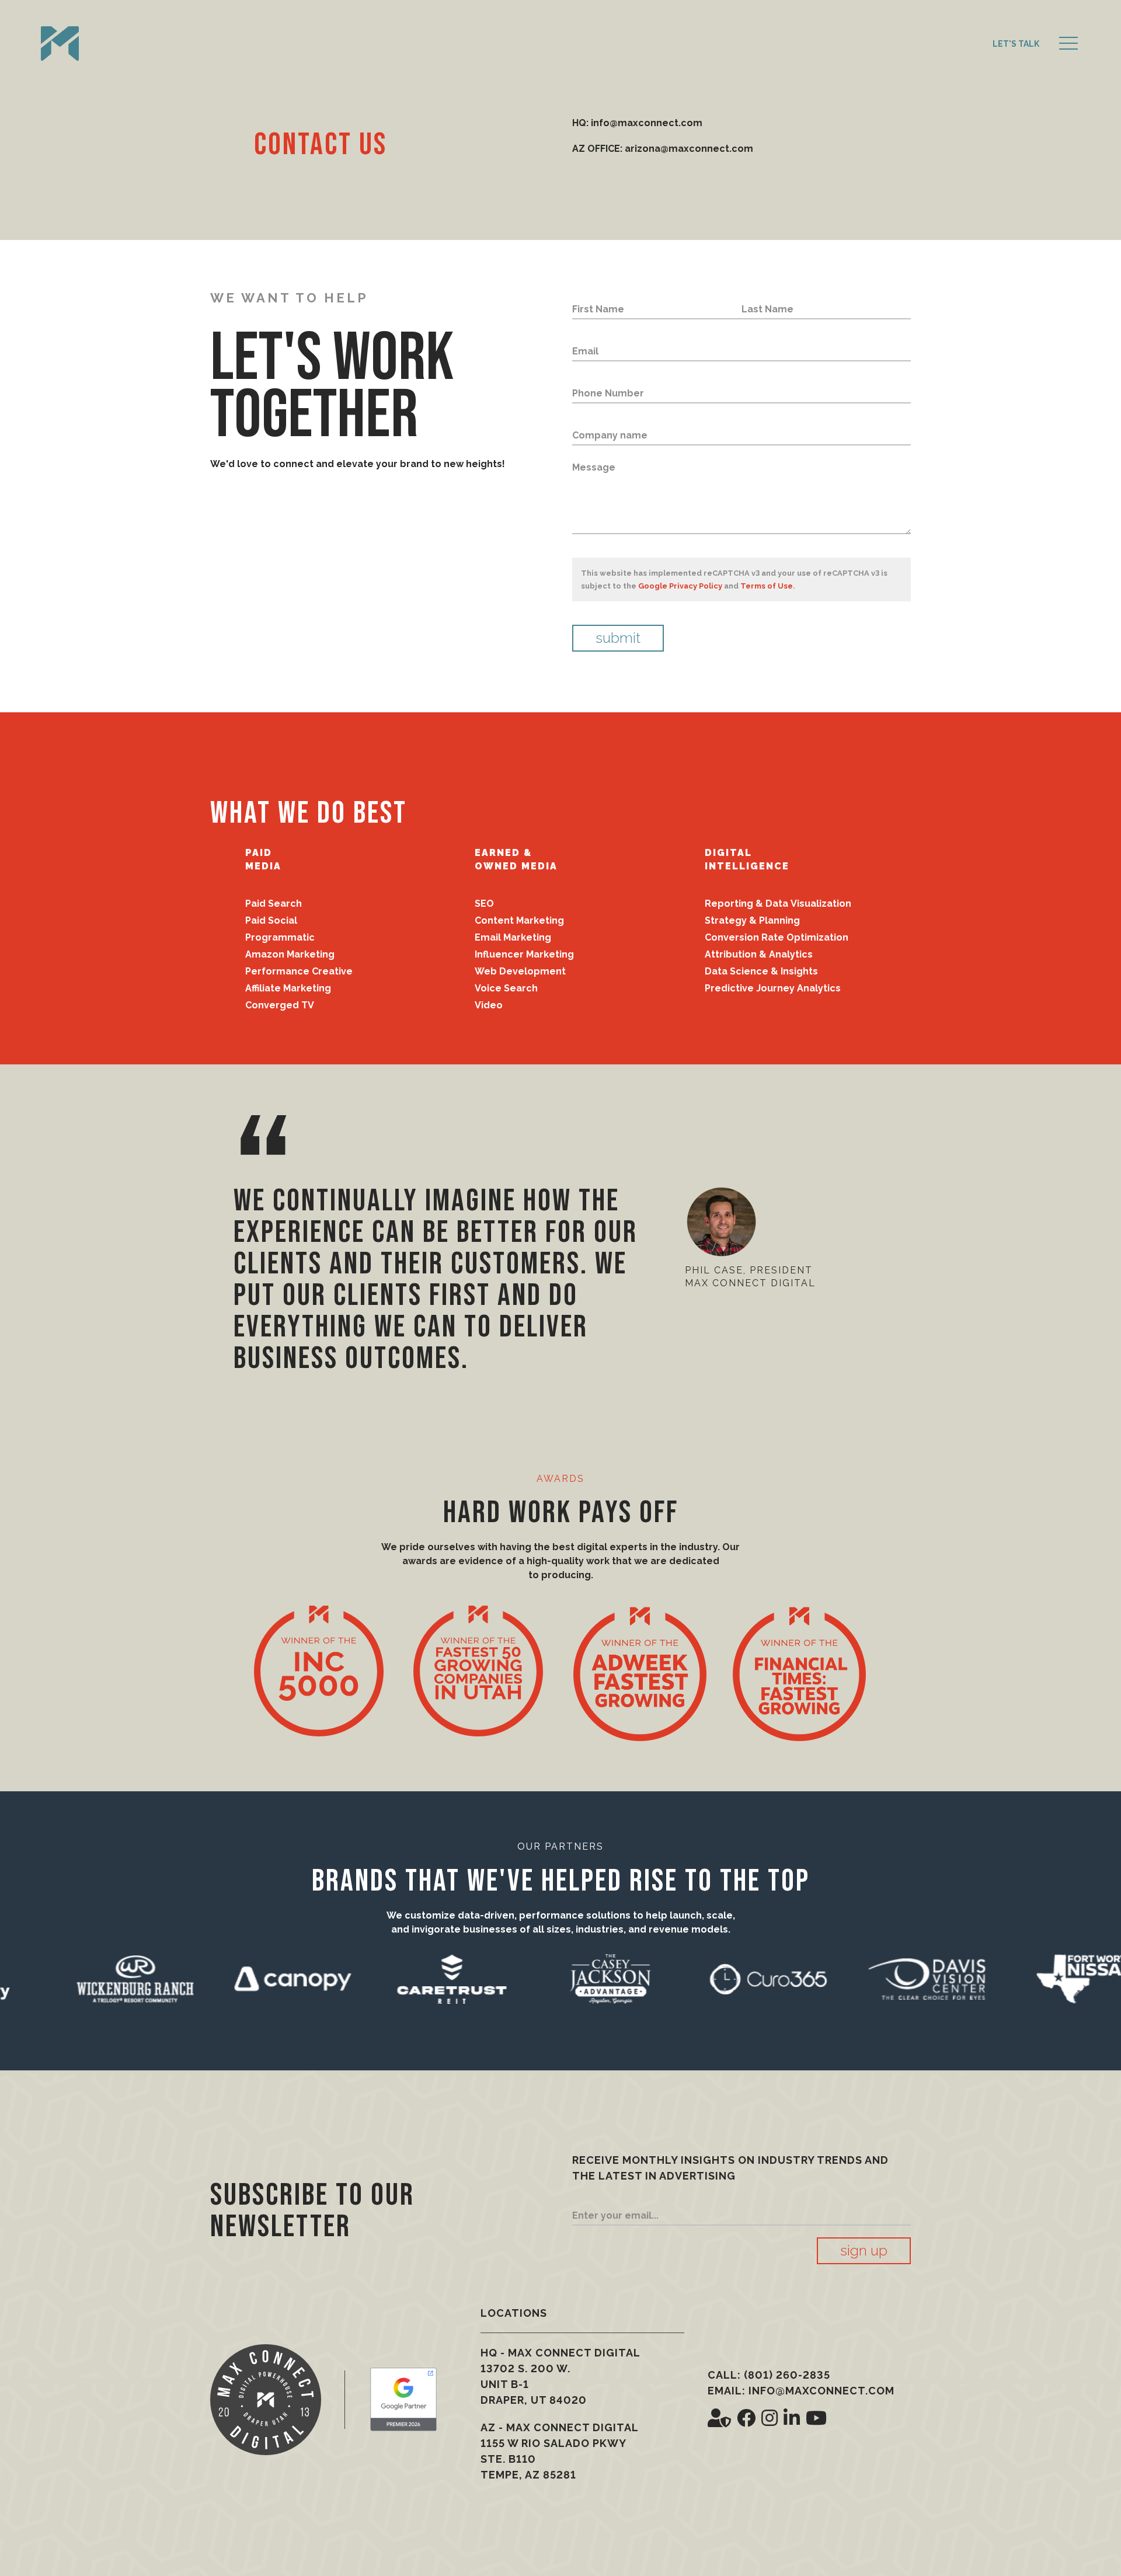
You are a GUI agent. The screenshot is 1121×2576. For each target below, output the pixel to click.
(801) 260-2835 (787, 2375)
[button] (1068, 44)
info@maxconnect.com (821, 2391)
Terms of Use (767, 586)
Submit (618, 638)
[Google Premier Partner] (403, 2399)
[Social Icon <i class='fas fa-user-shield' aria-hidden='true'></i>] (719, 2418)
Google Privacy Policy (680, 586)
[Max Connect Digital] (60, 44)
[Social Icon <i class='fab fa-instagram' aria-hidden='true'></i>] (770, 2418)
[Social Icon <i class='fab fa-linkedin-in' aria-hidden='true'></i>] (792, 2418)
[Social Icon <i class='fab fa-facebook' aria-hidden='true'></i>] (746, 2418)
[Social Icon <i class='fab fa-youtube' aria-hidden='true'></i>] (816, 2418)
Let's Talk (1016, 44)
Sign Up (864, 2250)
